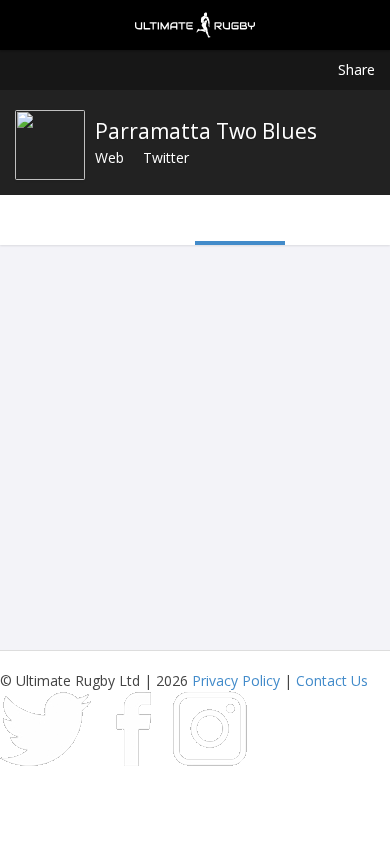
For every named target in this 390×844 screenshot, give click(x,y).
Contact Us (332, 680)
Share (356, 69)
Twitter (166, 157)
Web (109, 157)
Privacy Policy (236, 680)
